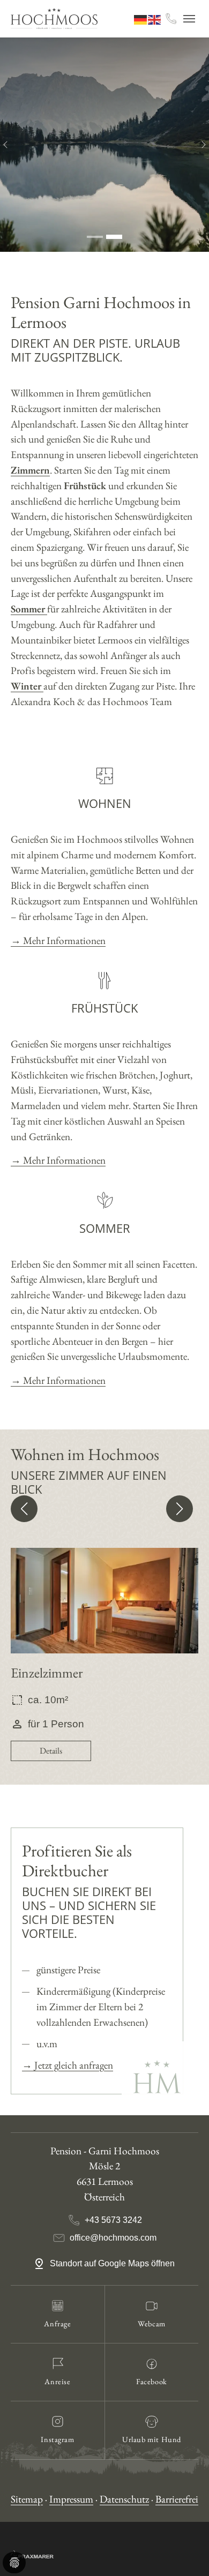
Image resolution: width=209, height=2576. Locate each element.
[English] (155, 18)
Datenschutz (124, 2499)
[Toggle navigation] (189, 19)
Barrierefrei (177, 2499)
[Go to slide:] (95, 237)
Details (51, 1751)
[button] (24, 1509)
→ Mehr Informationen (58, 941)
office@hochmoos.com (113, 2238)
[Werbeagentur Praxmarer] (32, 2553)
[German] (141, 18)
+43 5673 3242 (113, 2220)
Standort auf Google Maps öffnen (113, 2263)
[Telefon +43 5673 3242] (171, 19)
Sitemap (27, 2499)
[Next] (198, 145)
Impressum (71, 2499)
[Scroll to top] (183, 2550)
